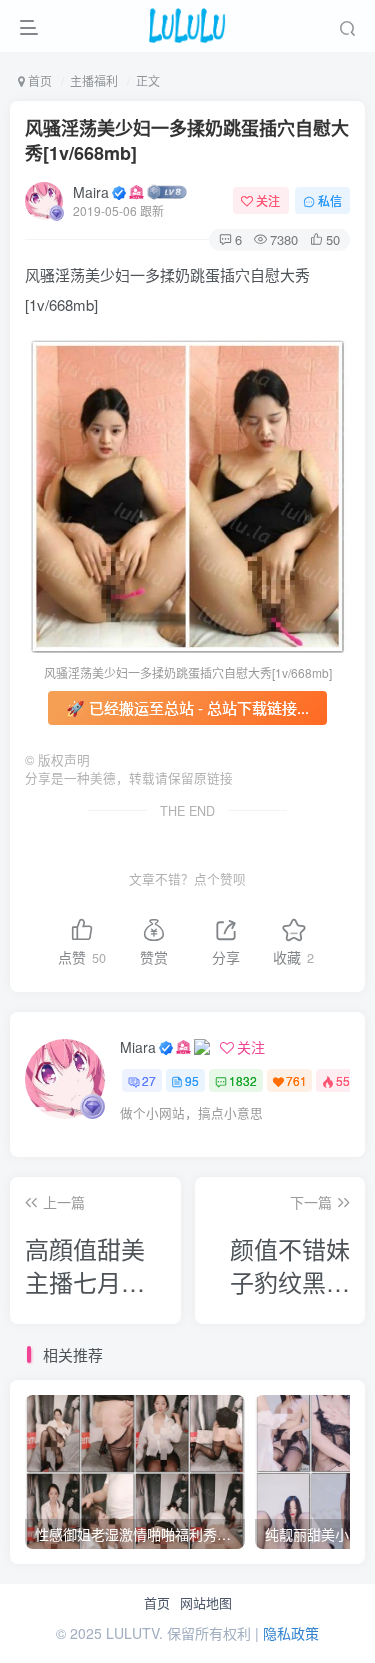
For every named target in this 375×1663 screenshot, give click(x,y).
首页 (157, 1603)
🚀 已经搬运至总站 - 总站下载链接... (187, 707)
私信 (330, 200)
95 (192, 1080)
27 (149, 1080)
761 (296, 1080)
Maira (91, 192)
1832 (243, 1080)
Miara (138, 1047)
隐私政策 (291, 1633)
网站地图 (206, 1603)
